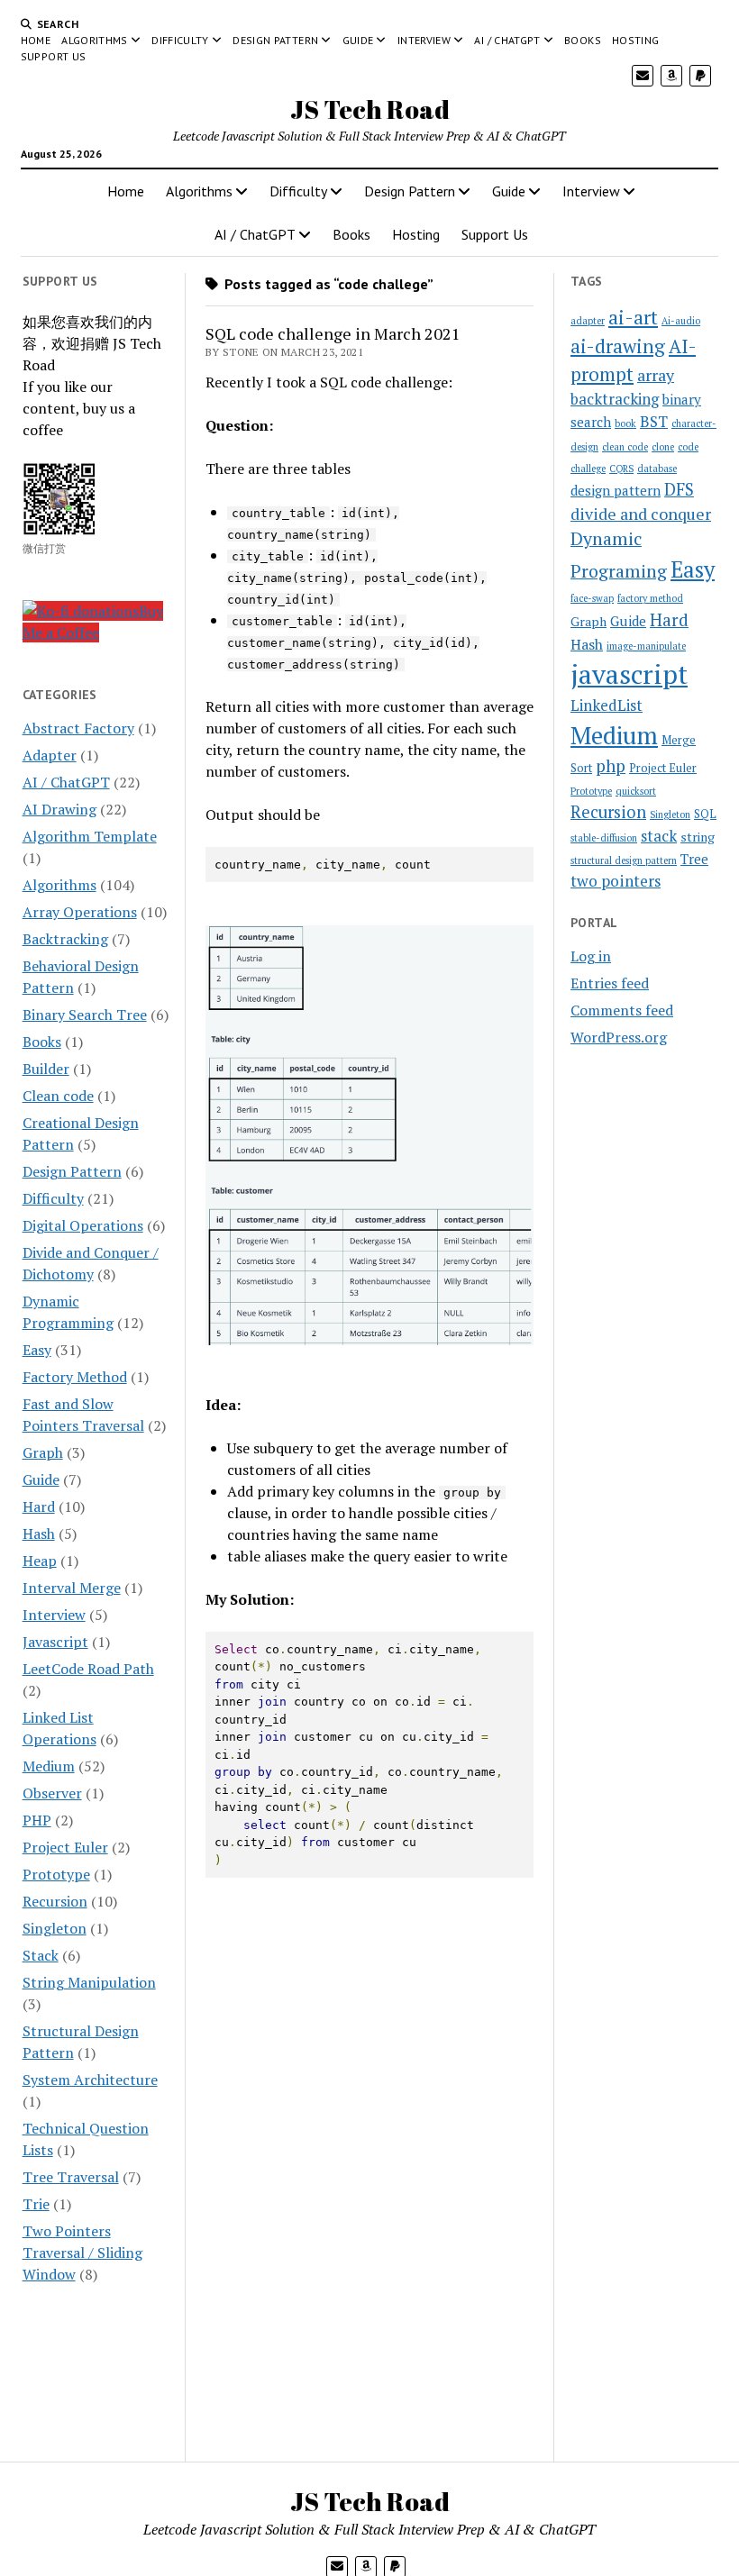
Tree (694, 859)
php (611, 765)
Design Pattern (275, 40)
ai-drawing (618, 346)
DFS (679, 489)
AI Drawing (59, 809)
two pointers (616, 881)
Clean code (58, 1096)
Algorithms (95, 40)
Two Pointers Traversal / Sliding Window (82, 2253)
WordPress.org (619, 1037)
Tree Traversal (71, 2177)
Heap (40, 1561)
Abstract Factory (78, 728)
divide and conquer (641, 514)
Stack (41, 1955)
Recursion (55, 1901)
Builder (46, 1069)
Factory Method (75, 1377)
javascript (629, 674)
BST (654, 422)
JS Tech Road (370, 109)
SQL (705, 814)
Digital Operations (83, 1225)
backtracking (615, 399)
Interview (424, 40)
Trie (36, 2204)
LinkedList (607, 705)
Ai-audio (681, 321)
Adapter (50, 755)
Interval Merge (72, 1588)
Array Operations (80, 912)
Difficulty (180, 40)
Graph (43, 1452)
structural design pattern (624, 860)
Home (36, 40)
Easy (37, 1350)
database (657, 469)
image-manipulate (646, 646)
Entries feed (610, 983)
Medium (49, 1766)
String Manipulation (89, 1982)
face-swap (592, 598)
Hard (39, 1506)
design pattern (616, 490)
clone (663, 447)
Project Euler (65, 1847)
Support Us (54, 56)
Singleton (55, 1928)
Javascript (55, 1642)
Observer (52, 1793)
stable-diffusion (604, 838)
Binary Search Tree (85, 1015)
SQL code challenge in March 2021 (333, 333)
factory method (650, 598)
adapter (588, 321)
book (625, 423)
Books (583, 40)
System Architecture (90, 2080)
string (698, 837)
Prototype (56, 1874)
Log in (591, 956)
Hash (39, 1534)
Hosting (636, 40)
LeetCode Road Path (88, 1669)
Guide (358, 40)
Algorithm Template (90, 836)
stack (659, 836)
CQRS (621, 469)
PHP (37, 1820)
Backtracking (65, 939)
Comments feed (622, 1010)
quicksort (636, 791)
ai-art (633, 317)
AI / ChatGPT (507, 40)
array (656, 375)
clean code (625, 447)
